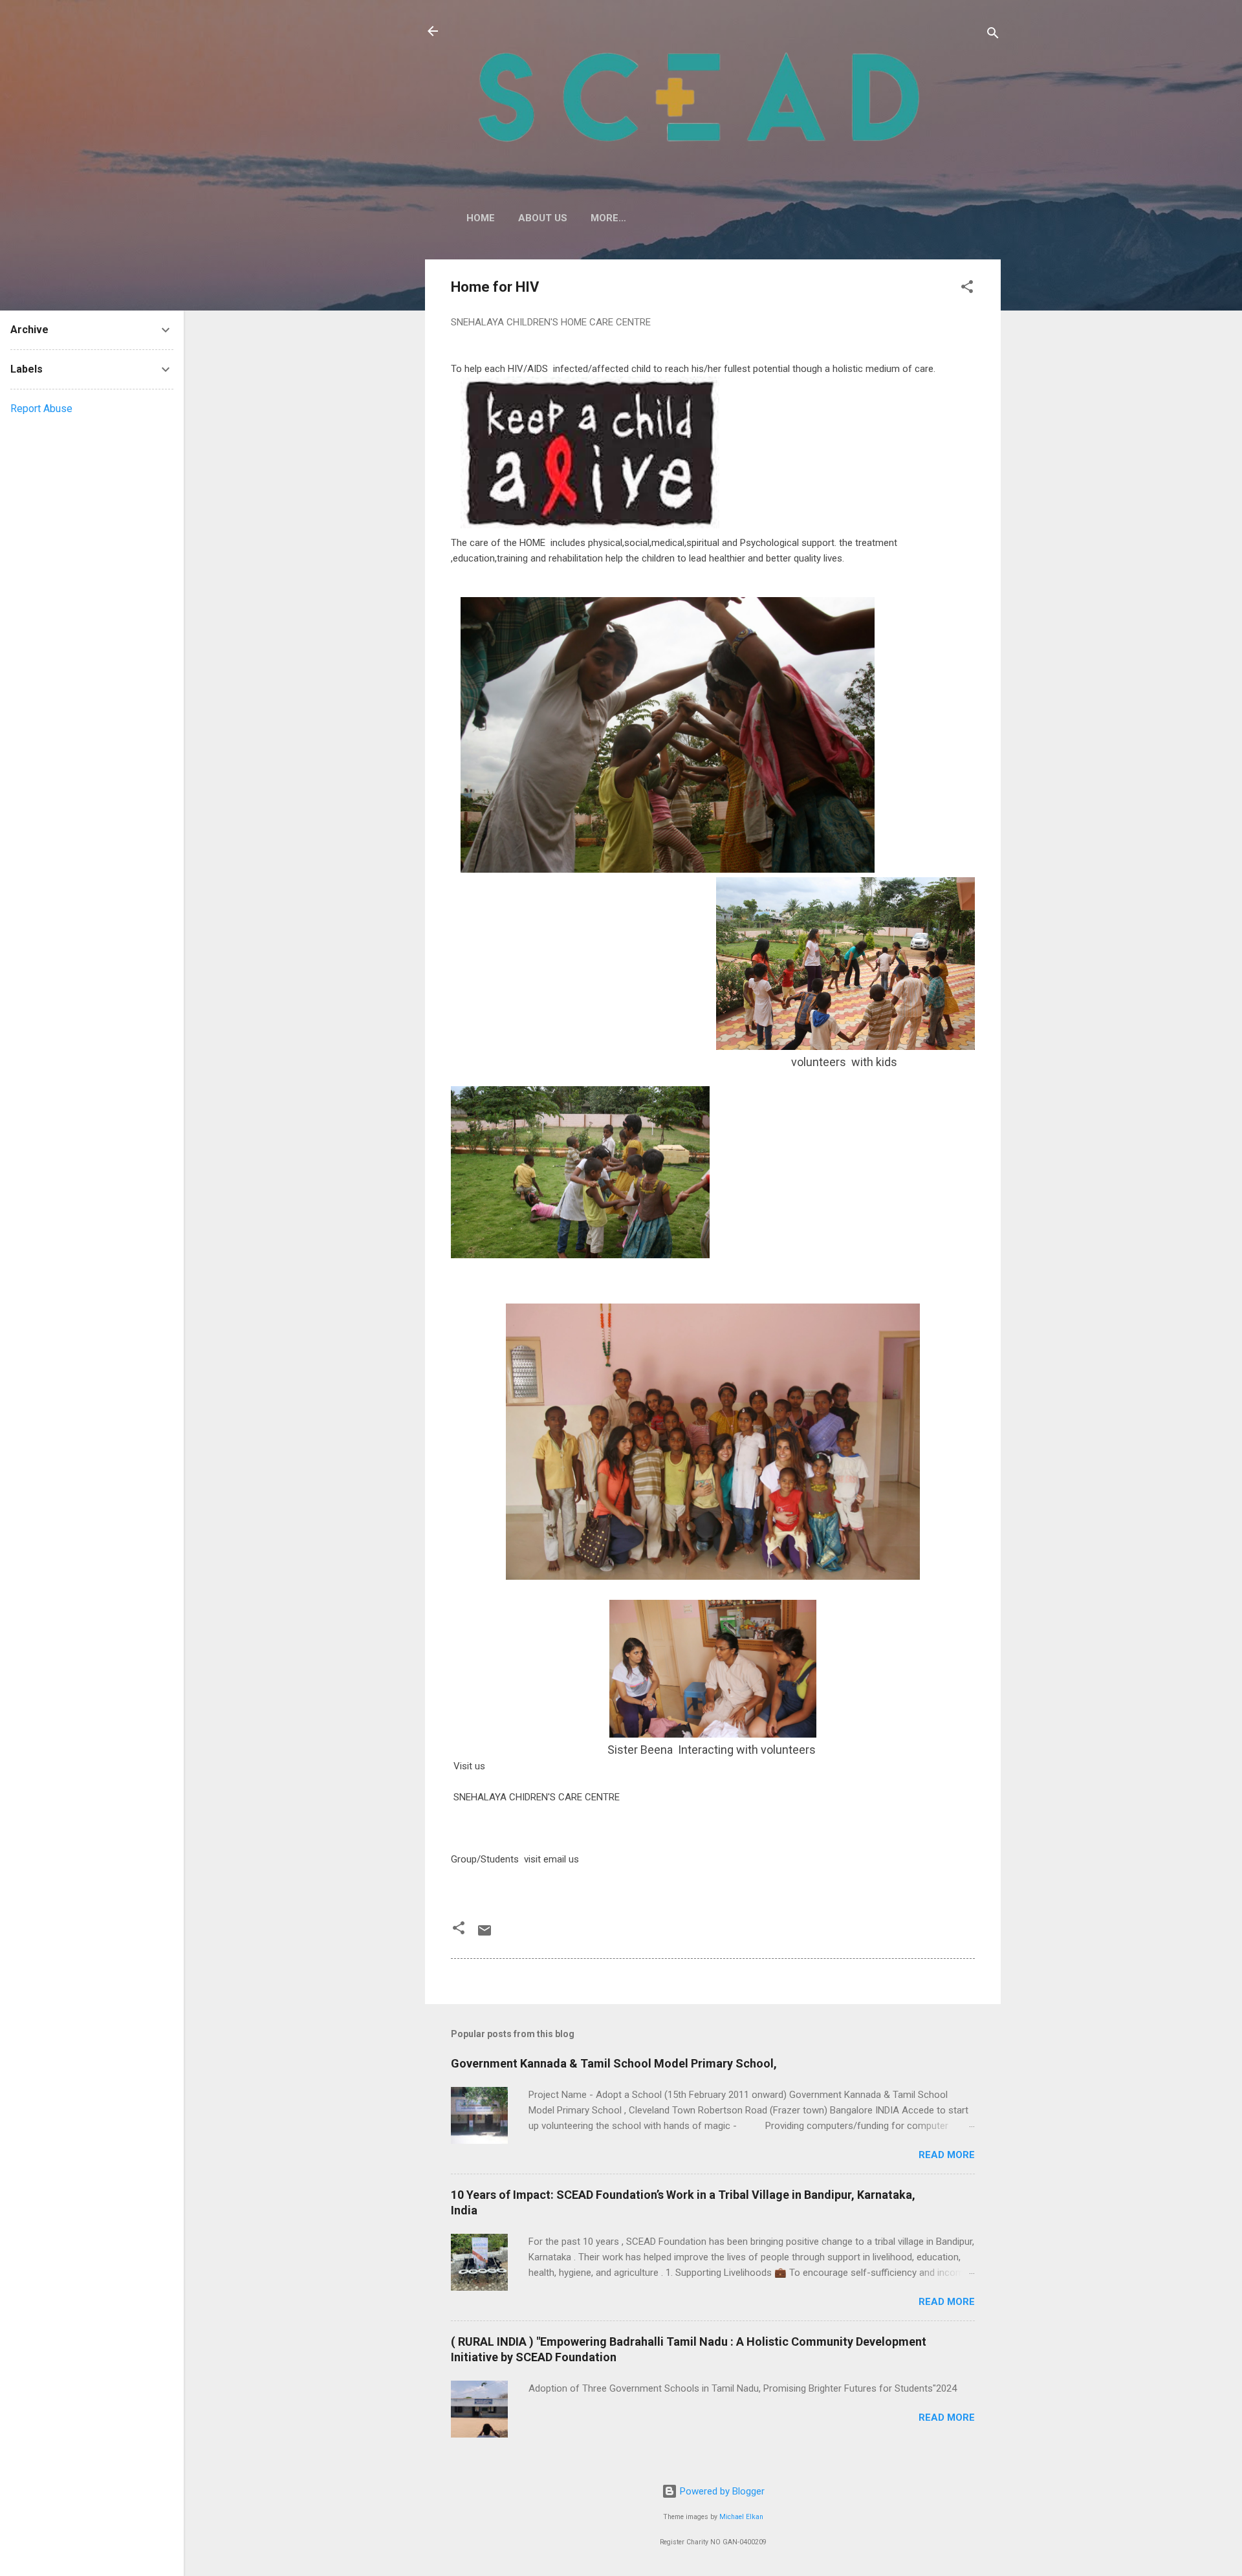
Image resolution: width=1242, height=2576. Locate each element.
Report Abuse (41, 409)
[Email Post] (485, 1935)
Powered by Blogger (721, 2491)
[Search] (993, 35)
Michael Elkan (741, 2517)
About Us (543, 218)
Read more (947, 2155)
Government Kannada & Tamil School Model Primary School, (614, 2063)
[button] (967, 289)
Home (481, 218)
